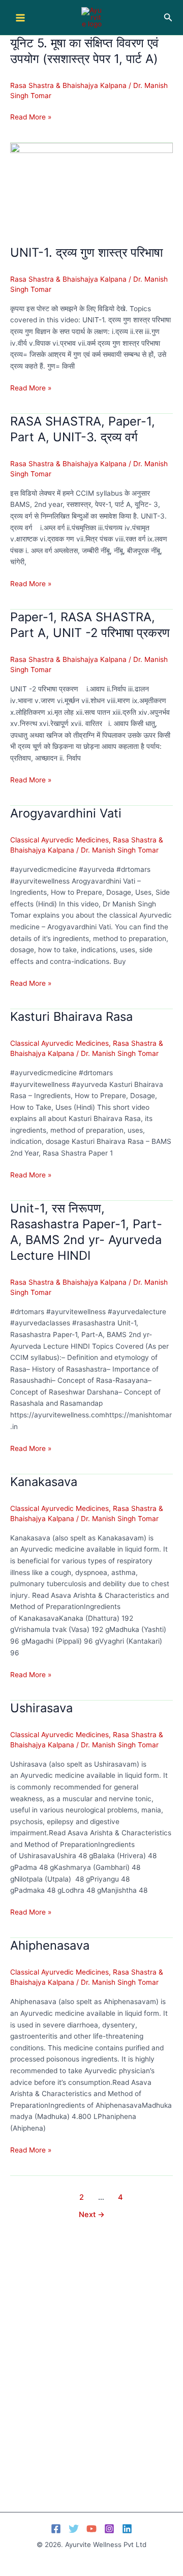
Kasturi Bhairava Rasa (71, 1017)
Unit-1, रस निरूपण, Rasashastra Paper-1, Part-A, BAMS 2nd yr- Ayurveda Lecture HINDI (86, 1232)
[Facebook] (56, 2529)
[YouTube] (91, 2529)
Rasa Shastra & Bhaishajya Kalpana (68, 85)
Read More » (31, 118)
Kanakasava (44, 1482)
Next (92, 2215)
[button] (168, 18)
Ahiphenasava (50, 1945)
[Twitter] (74, 2529)
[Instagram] (109, 2529)
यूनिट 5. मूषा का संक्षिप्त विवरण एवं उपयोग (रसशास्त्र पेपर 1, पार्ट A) (84, 51)
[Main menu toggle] (20, 18)
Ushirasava (41, 1708)
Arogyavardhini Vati (66, 813)
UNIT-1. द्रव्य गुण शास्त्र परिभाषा (86, 252)
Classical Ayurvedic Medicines (59, 840)
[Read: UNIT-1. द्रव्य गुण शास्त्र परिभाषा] (91, 188)
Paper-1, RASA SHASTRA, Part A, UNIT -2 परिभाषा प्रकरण (90, 625)
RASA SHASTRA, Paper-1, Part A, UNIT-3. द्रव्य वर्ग (83, 429)
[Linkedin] (127, 2529)
